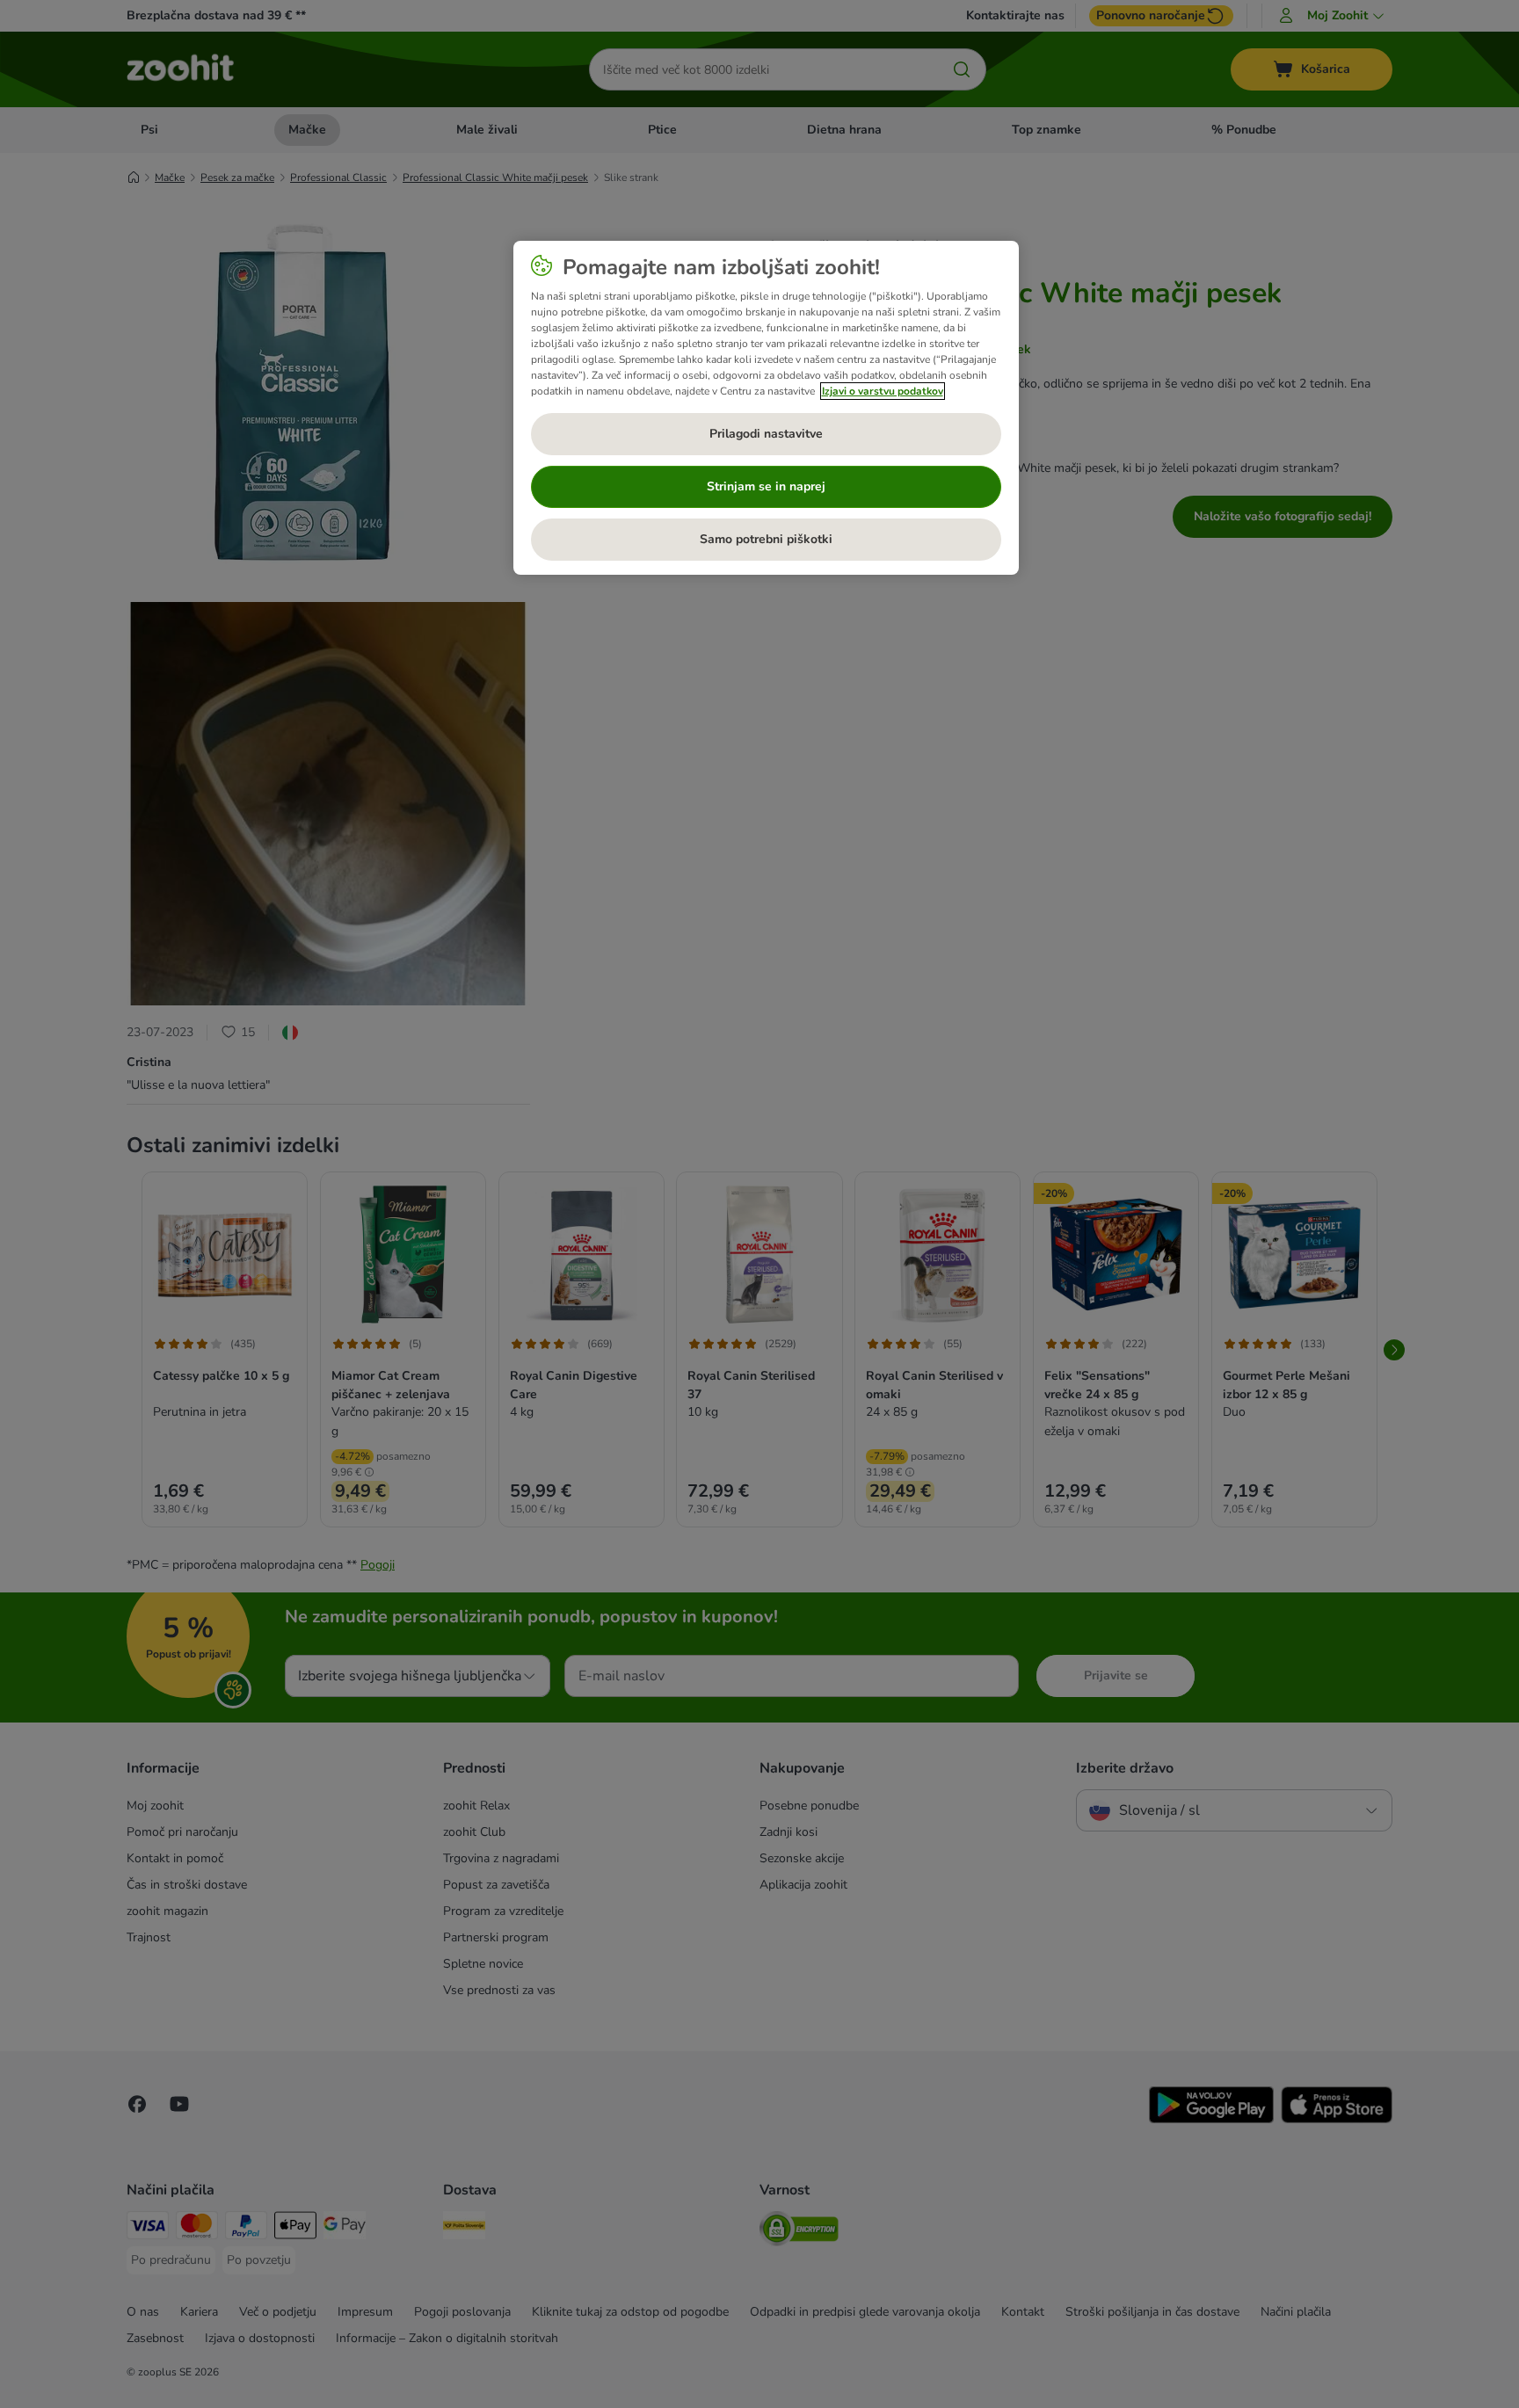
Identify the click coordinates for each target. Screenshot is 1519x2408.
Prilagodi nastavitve (766, 434)
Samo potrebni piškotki (766, 539)
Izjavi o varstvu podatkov (883, 391)
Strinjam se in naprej (766, 486)
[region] (766, 408)
